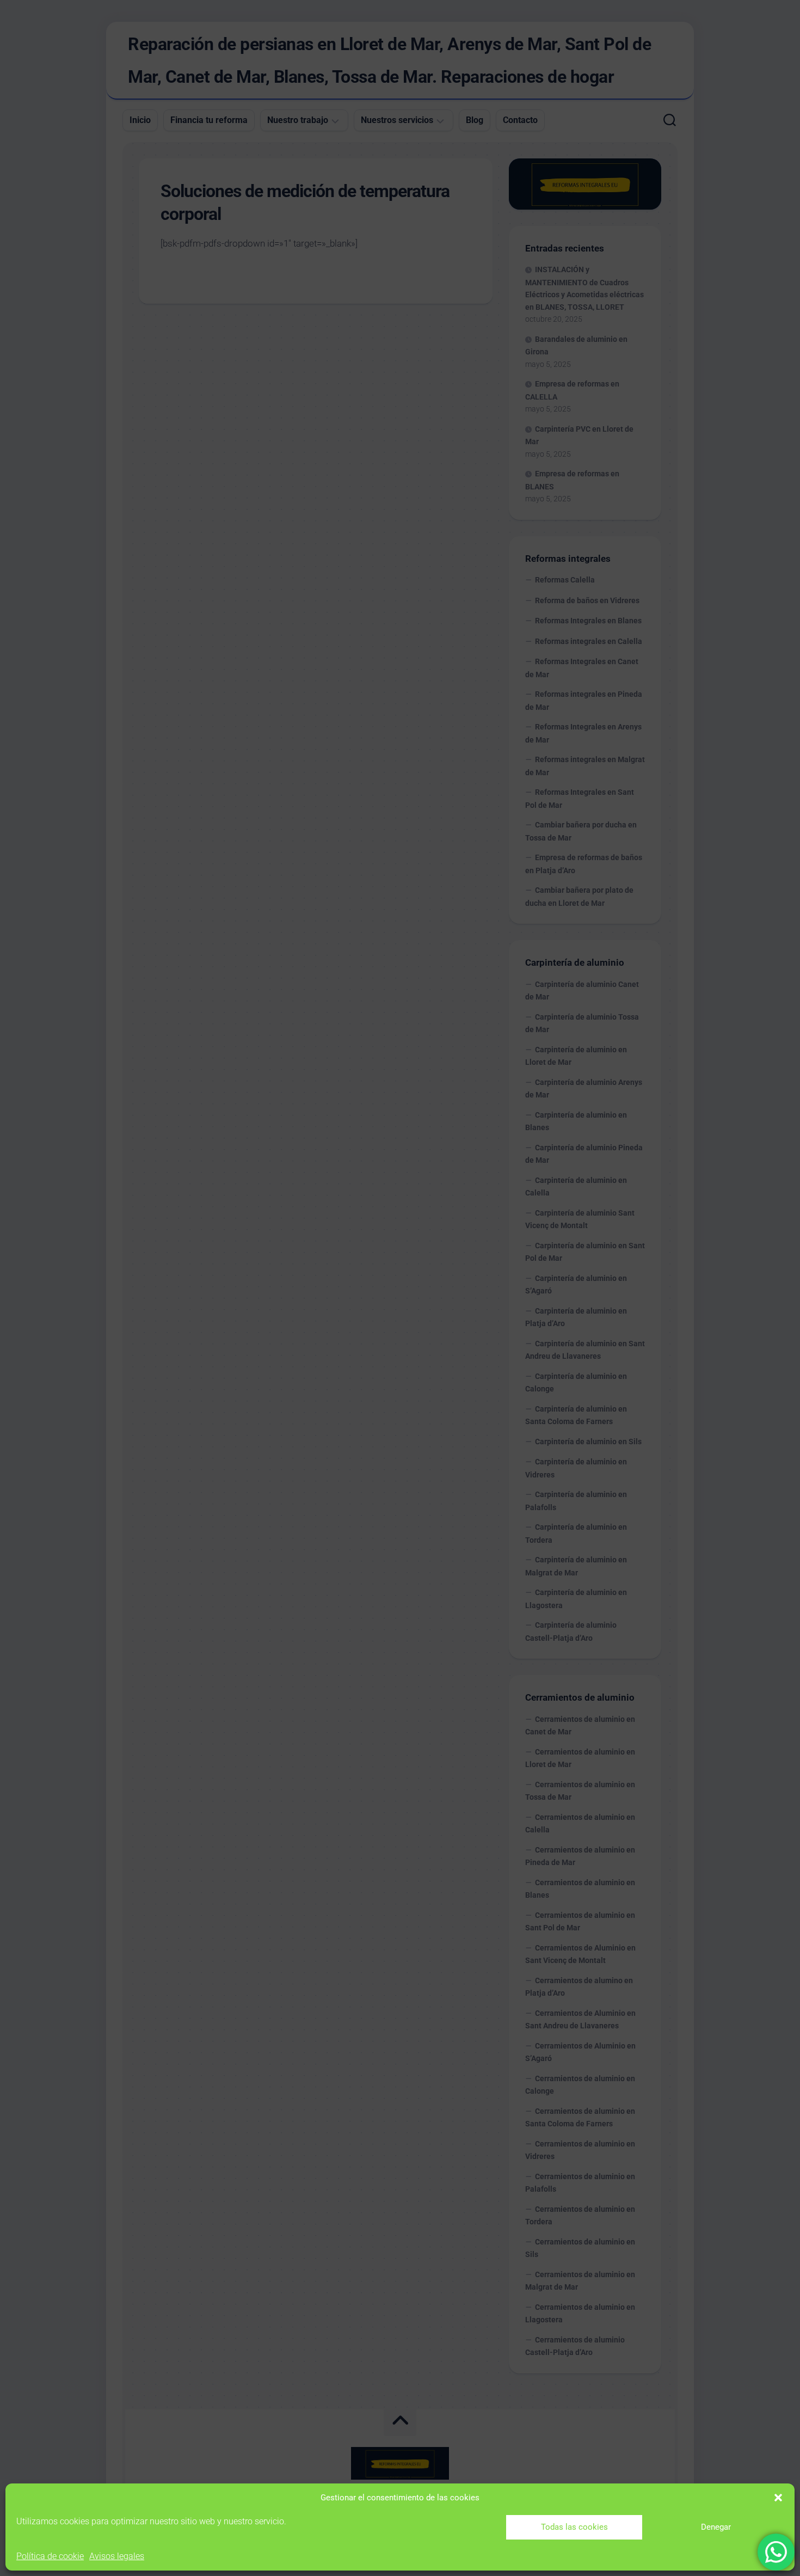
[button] (778, 2498)
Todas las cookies (574, 2527)
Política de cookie (50, 2556)
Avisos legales (117, 2556)
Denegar (716, 2527)
